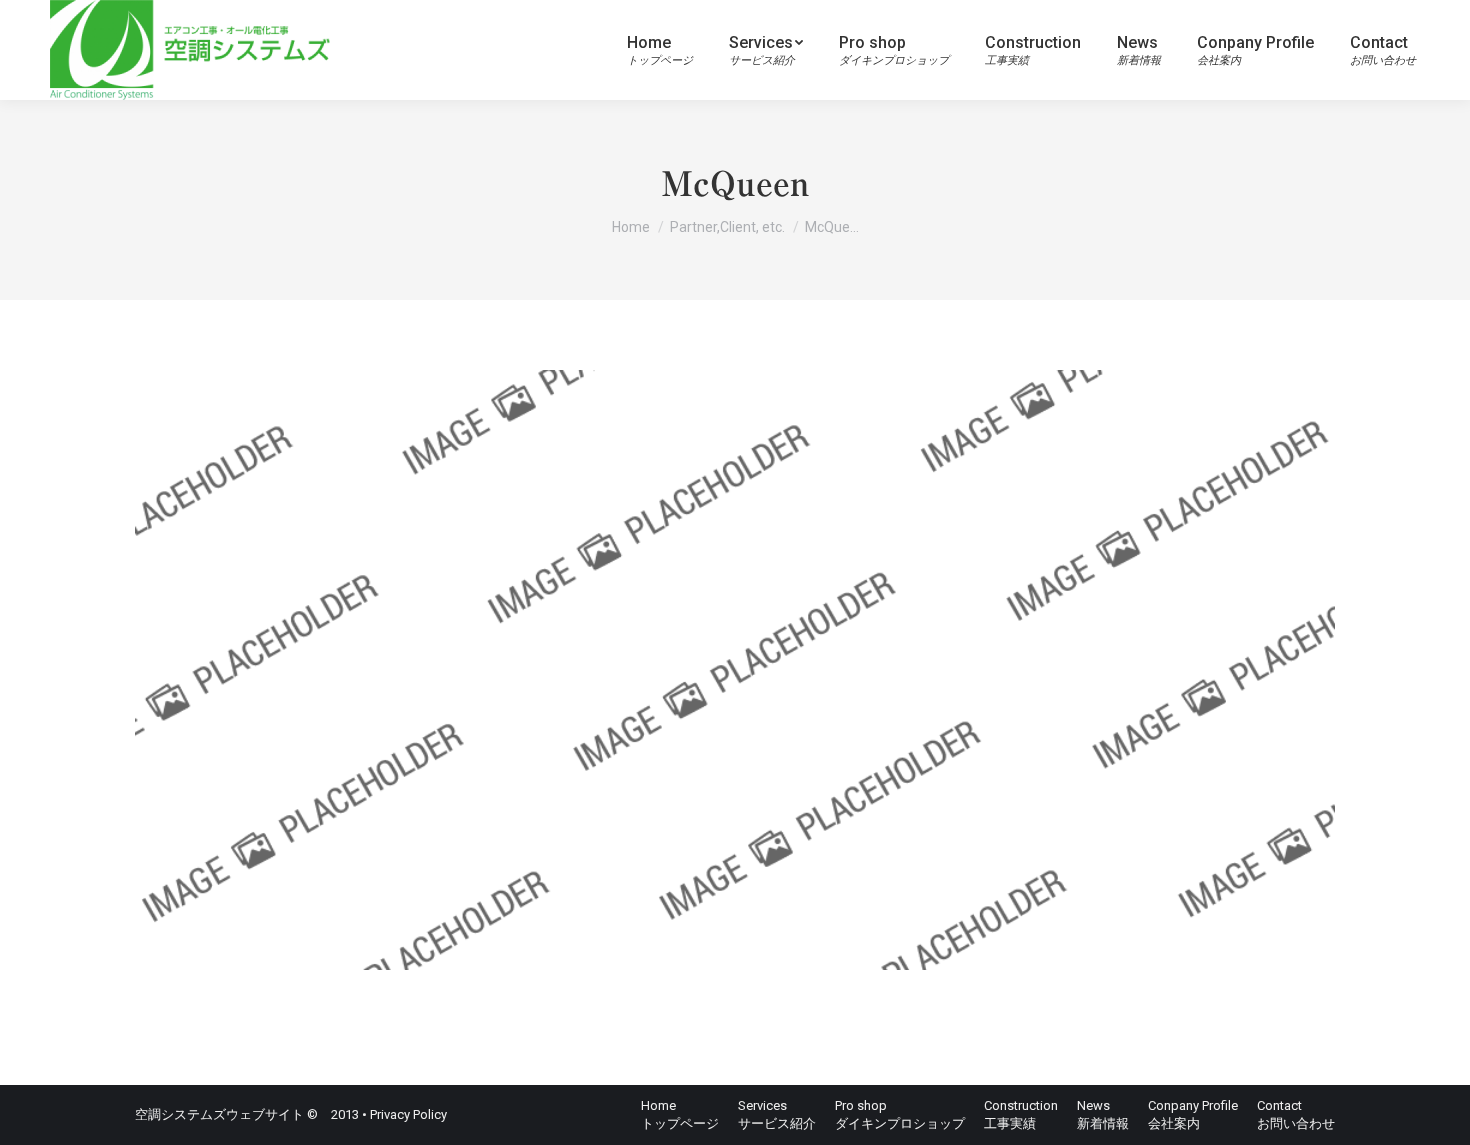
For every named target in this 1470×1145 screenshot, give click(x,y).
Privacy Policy (408, 1114)
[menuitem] (660, 50)
